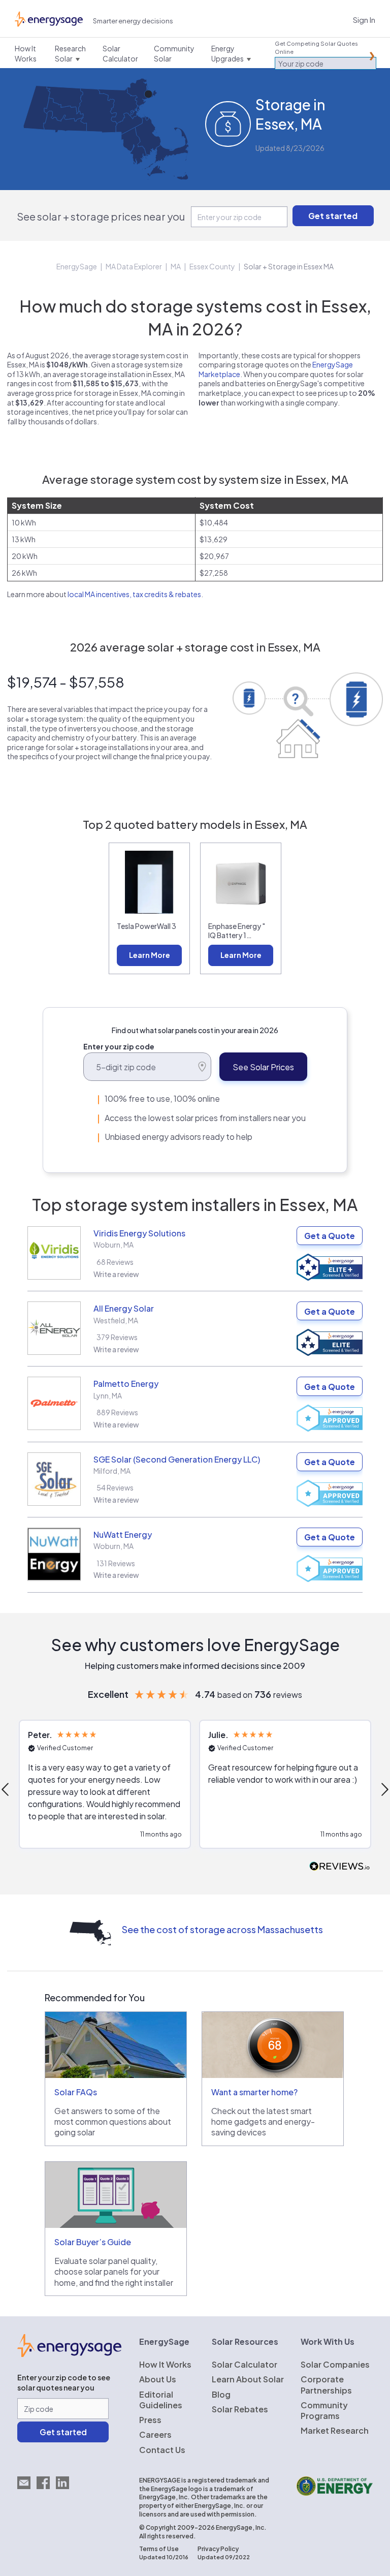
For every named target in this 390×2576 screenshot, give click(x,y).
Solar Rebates (240, 2409)
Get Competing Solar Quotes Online (316, 48)
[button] (105, 1784)
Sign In (364, 20)
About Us (158, 2379)
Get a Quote (330, 1236)
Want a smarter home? (254, 2092)
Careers (155, 2434)
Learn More (150, 955)
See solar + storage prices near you (101, 216)
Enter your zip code (119, 1046)
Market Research (335, 2430)
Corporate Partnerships (326, 2384)
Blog (221, 2394)
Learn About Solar (248, 2379)
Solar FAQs (76, 2092)
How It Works (165, 2364)
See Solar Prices (263, 1067)
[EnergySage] (69, 2354)
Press (150, 2420)
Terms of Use (159, 2549)
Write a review (116, 1274)
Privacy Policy (218, 2549)
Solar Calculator (245, 2364)
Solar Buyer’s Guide (93, 2242)
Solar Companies (335, 2364)
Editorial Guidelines (161, 2400)
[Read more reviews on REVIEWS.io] (340, 1867)
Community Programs (324, 2410)
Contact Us (162, 2450)
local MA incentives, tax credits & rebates (134, 594)
